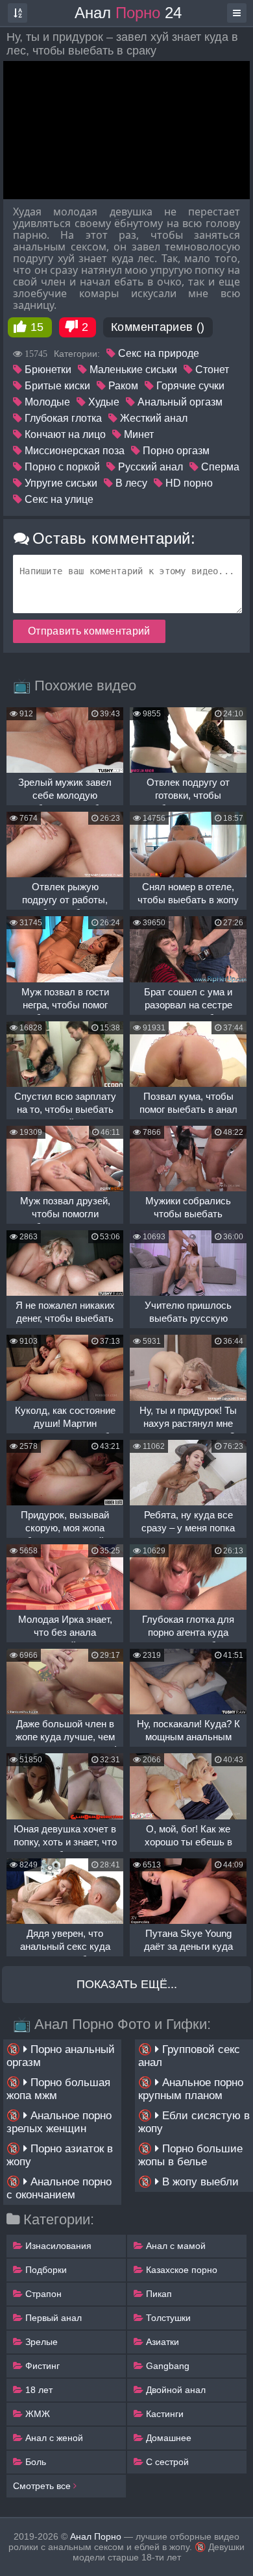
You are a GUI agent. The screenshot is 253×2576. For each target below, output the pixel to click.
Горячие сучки (189, 386)
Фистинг (41, 2366)
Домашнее (167, 2438)
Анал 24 (128, 13)
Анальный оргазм (179, 402)
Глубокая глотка (62, 418)
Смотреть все (43, 2486)
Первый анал (52, 2318)
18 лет (38, 2390)
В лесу (130, 483)
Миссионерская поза (73, 451)
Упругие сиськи (60, 483)
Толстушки (167, 2318)
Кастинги (163, 2414)
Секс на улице (58, 499)
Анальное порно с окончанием (59, 2188)
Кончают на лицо (64, 434)
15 (37, 327)
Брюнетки (47, 370)
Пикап (158, 2294)
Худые (102, 402)
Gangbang (166, 2366)
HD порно (188, 483)
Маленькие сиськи (132, 370)
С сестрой (166, 2462)
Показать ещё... (127, 1984)
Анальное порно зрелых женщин (59, 2122)
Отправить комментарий (89, 631)
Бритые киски (56, 386)
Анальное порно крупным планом (191, 2089)
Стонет (211, 370)
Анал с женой (53, 2438)
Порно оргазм (175, 451)
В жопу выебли (199, 2182)
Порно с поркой (61, 467)
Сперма (219, 467)
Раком (122, 386)
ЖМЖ (36, 2414)
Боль (34, 2462)
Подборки (45, 2270)
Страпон (42, 2294)
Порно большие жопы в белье (190, 2155)
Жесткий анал (152, 418)
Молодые (46, 402)
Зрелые (40, 2342)
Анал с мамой (175, 2246)
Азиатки (161, 2342)
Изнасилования (57, 2246)
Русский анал (149, 467)
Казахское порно (180, 2270)
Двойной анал (175, 2390)
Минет (138, 434)
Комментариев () (158, 327)
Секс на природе (157, 353)
